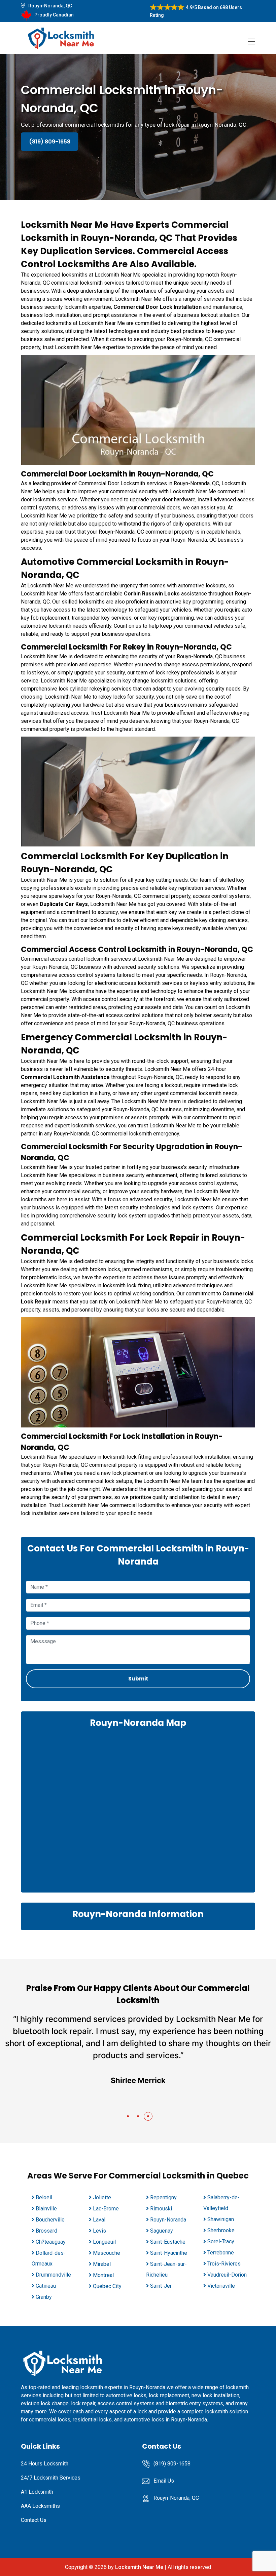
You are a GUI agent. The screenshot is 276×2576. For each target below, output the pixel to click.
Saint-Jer (161, 2286)
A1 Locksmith (37, 2492)
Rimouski (161, 2209)
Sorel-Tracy (221, 2241)
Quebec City (107, 2286)
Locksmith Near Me (139, 2567)
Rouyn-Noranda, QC (50, 6)
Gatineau (46, 2286)
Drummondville (53, 2275)
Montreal (103, 2275)
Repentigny (163, 2197)
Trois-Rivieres (224, 2264)
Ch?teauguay (51, 2242)
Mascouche (107, 2253)
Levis (99, 2231)
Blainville (46, 2209)
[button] (128, 2116)
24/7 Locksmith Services (51, 2478)
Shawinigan (221, 2219)
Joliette (102, 2197)
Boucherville (50, 2220)
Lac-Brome (106, 2209)
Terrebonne (221, 2253)
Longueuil (104, 2242)
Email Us (164, 2481)
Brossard (46, 2231)
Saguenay (162, 2231)
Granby (44, 2297)
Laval (99, 2220)
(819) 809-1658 (50, 142)
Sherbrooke (221, 2230)
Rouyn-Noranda (168, 2220)
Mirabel (102, 2264)
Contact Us (34, 2520)
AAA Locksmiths (40, 2506)
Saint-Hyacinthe (169, 2253)
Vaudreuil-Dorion (227, 2275)
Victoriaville (221, 2286)
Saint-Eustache (168, 2242)
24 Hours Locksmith (45, 2464)
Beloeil (44, 2197)
